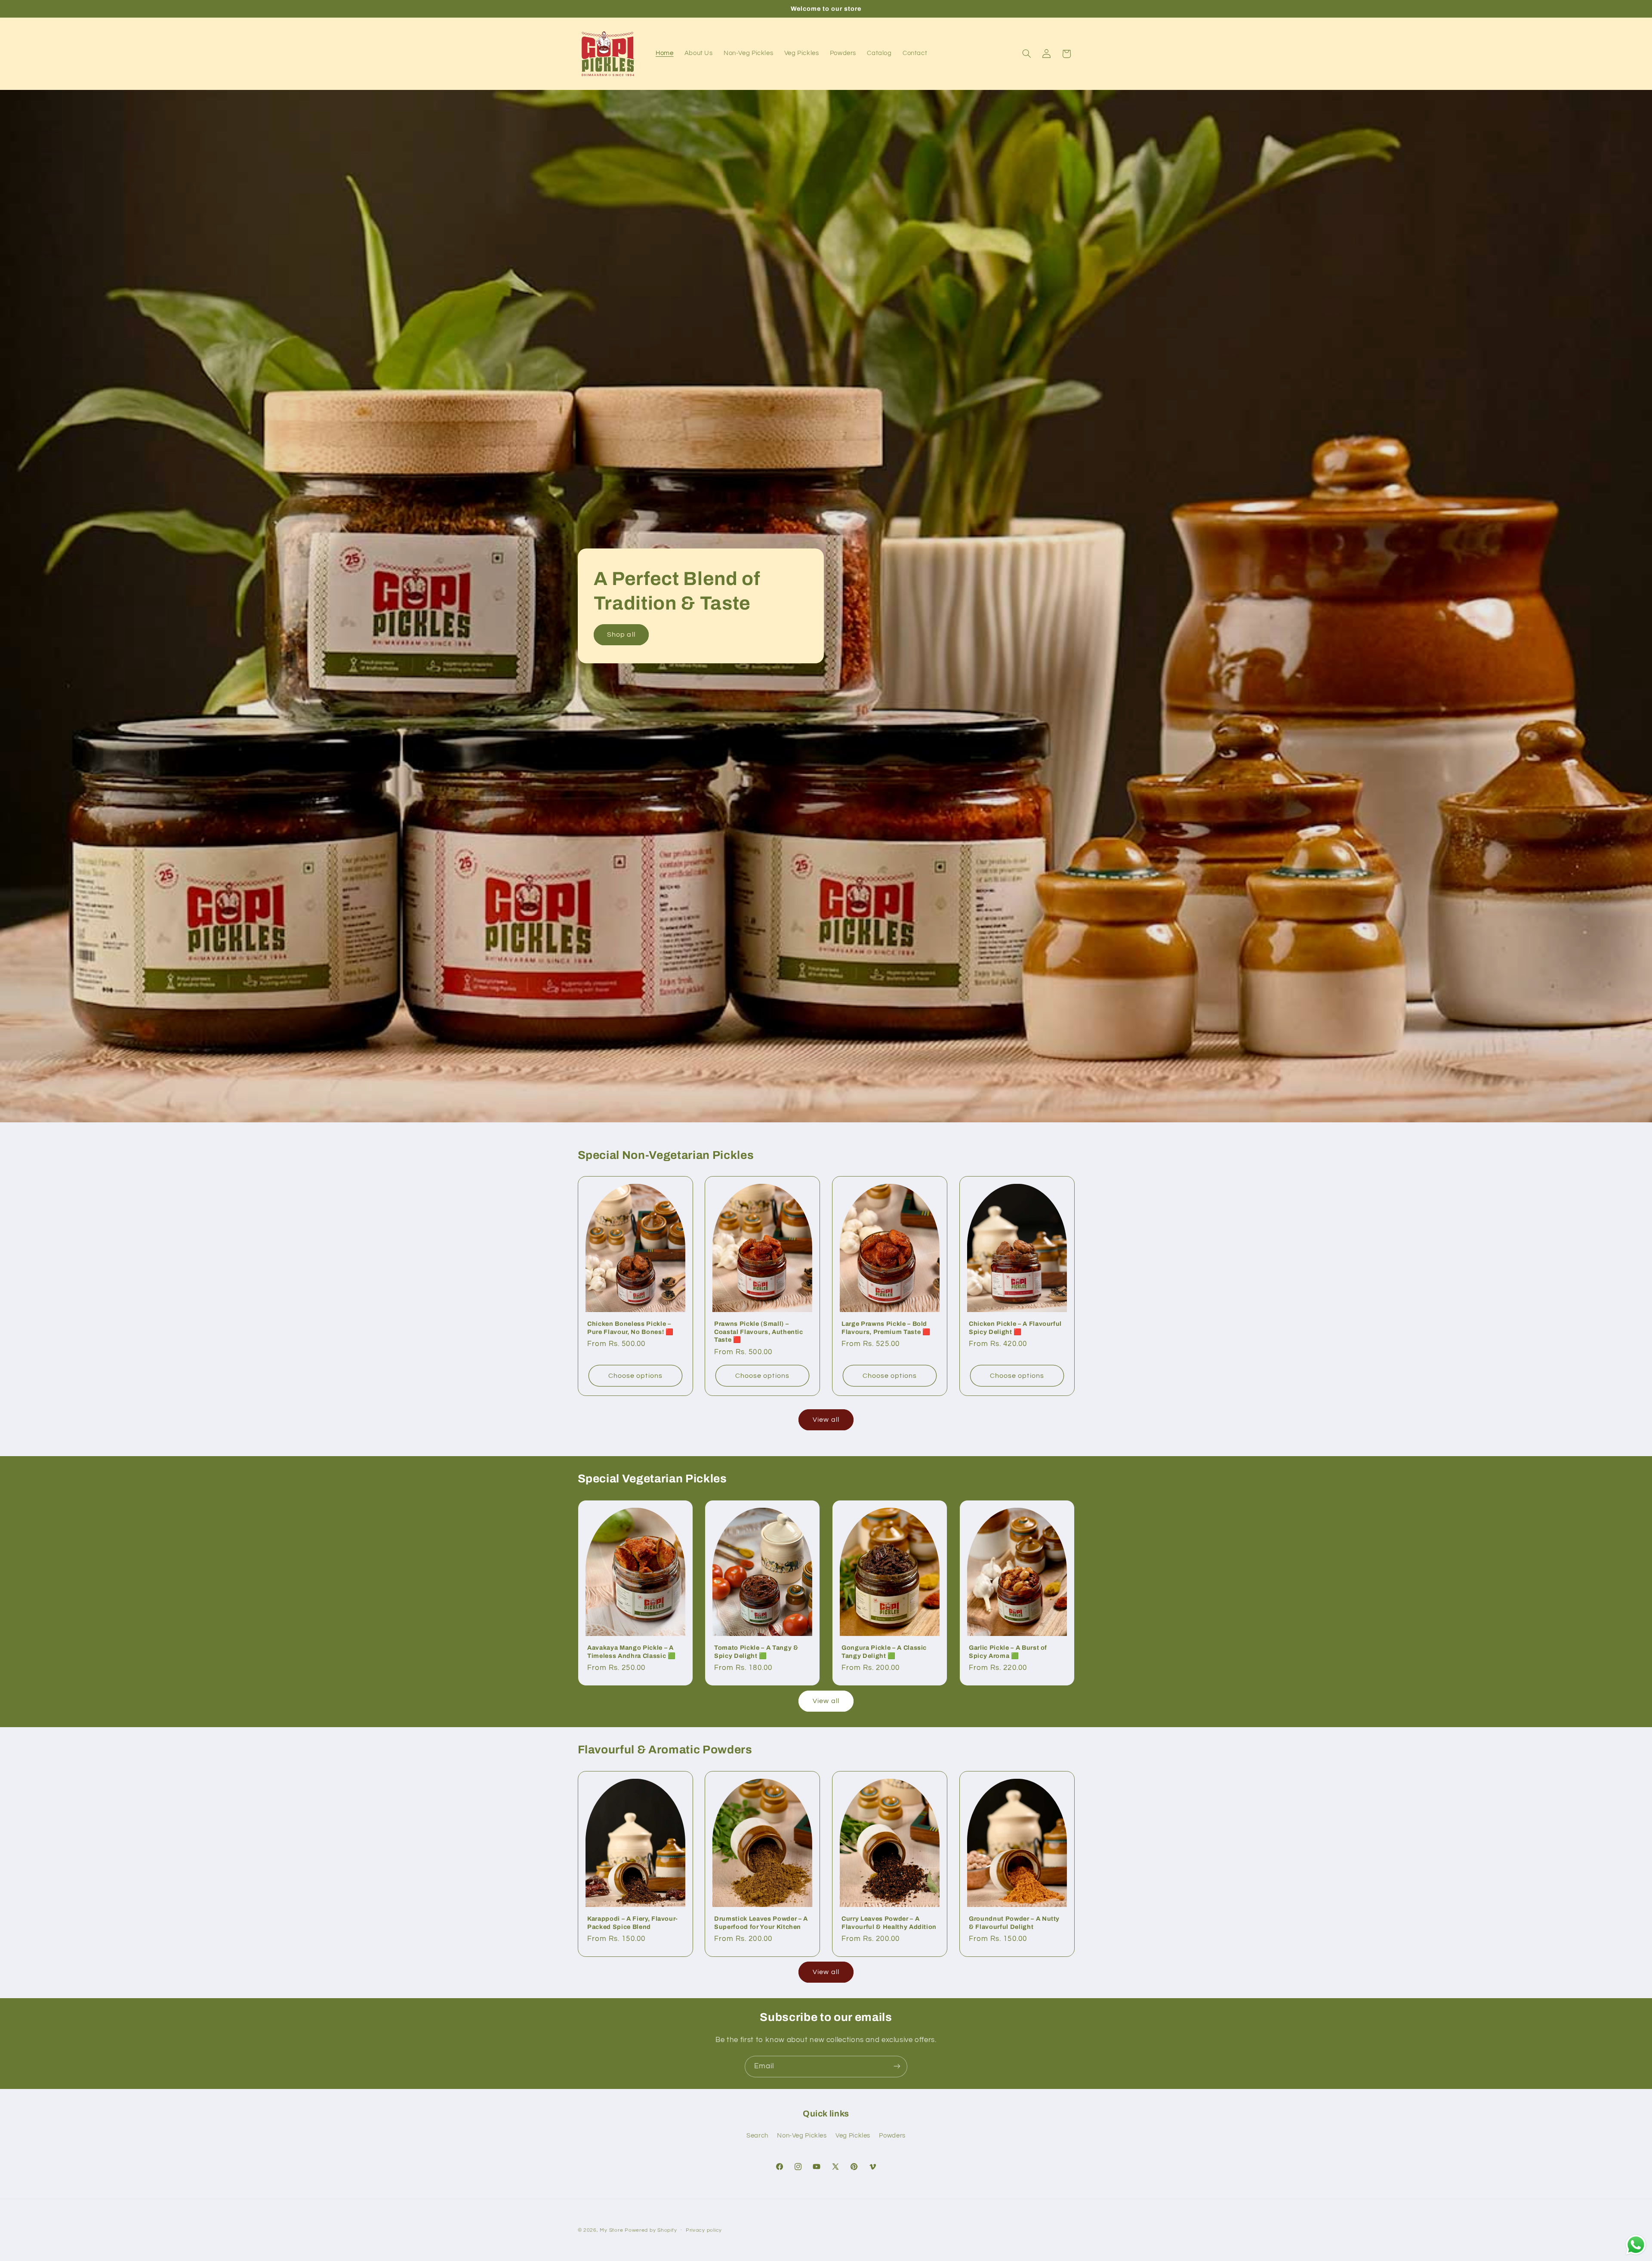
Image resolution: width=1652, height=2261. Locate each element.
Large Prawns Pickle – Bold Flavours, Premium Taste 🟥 (886, 1328)
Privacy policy (704, 2231)
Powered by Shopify (651, 2230)
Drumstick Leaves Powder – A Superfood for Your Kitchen (761, 1922)
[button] (1026, 54)
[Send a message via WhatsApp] (1636, 2245)
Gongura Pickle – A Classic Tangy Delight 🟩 (884, 1651)
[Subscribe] (897, 2066)
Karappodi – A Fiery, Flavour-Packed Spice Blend (633, 1922)
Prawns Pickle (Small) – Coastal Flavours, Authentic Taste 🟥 (759, 1332)
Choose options (635, 1376)
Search (757, 2136)
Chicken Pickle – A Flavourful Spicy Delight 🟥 (1015, 1328)
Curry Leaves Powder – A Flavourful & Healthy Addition (889, 1922)
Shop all (621, 635)
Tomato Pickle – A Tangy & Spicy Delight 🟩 (756, 1651)
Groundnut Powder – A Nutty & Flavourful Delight (1014, 1922)
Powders (892, 2136)
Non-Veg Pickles (802, 2136)
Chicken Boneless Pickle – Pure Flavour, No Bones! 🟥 (630, 1328)
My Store (611, 2230)
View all (826, 1420)
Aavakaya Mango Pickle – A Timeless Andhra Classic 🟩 (632, 1651)
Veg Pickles (853, 2136)
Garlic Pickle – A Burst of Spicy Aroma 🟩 (1008, 1651)
